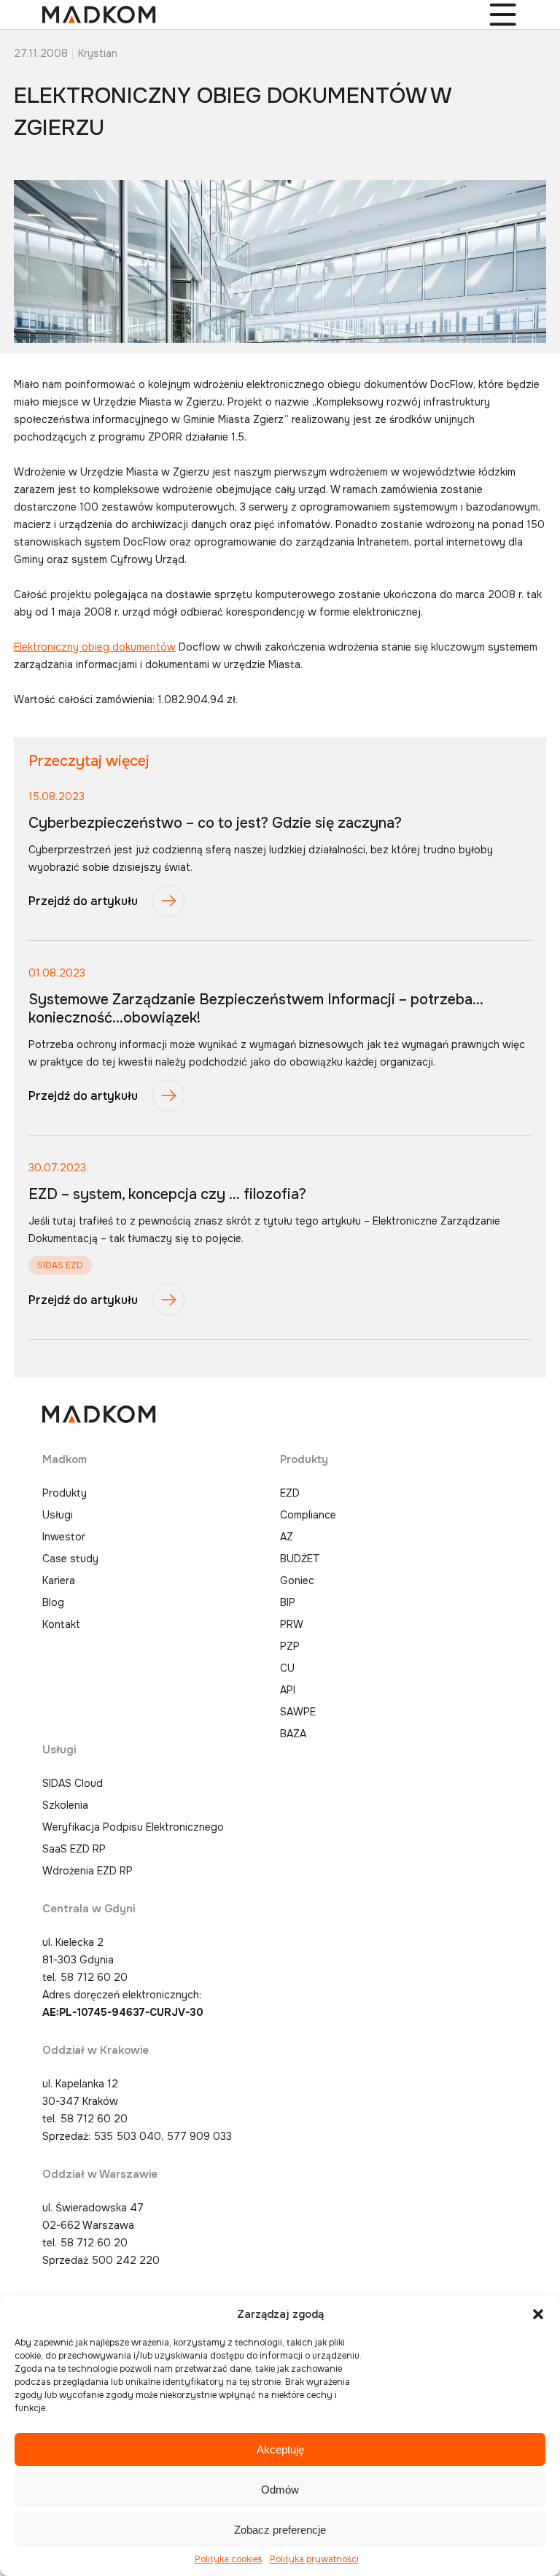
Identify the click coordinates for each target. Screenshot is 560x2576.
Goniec (297, 1580)
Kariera (59, 1580)
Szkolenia (65, 1805)
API (288, 1690)
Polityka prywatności (314, 2559)
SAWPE (298, 1712)
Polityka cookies (229, 2559)
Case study (70, 1559)
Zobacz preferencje (280, 2530)
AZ (287, 1537)
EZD (290, 1493)
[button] (538, 2314)
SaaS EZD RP (74, 1849)
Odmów (280, 2490)
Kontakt (61, 1624)
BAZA (293, 1734)
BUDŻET (300, 1559)
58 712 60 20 (94, 1977)
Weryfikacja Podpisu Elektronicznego (133, 1827)
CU (287, 1668)
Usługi (58, 1515)
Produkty (65, 1493)
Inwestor (64, 1537)
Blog (53, 1602)
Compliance (308, 1515)
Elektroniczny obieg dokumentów (95, 647)
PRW (292, 1624)
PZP (290, 1646)
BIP (288, 1602)
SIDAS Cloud (73, 1783)
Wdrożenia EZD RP (87, 1871)
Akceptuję (280, 2449)
